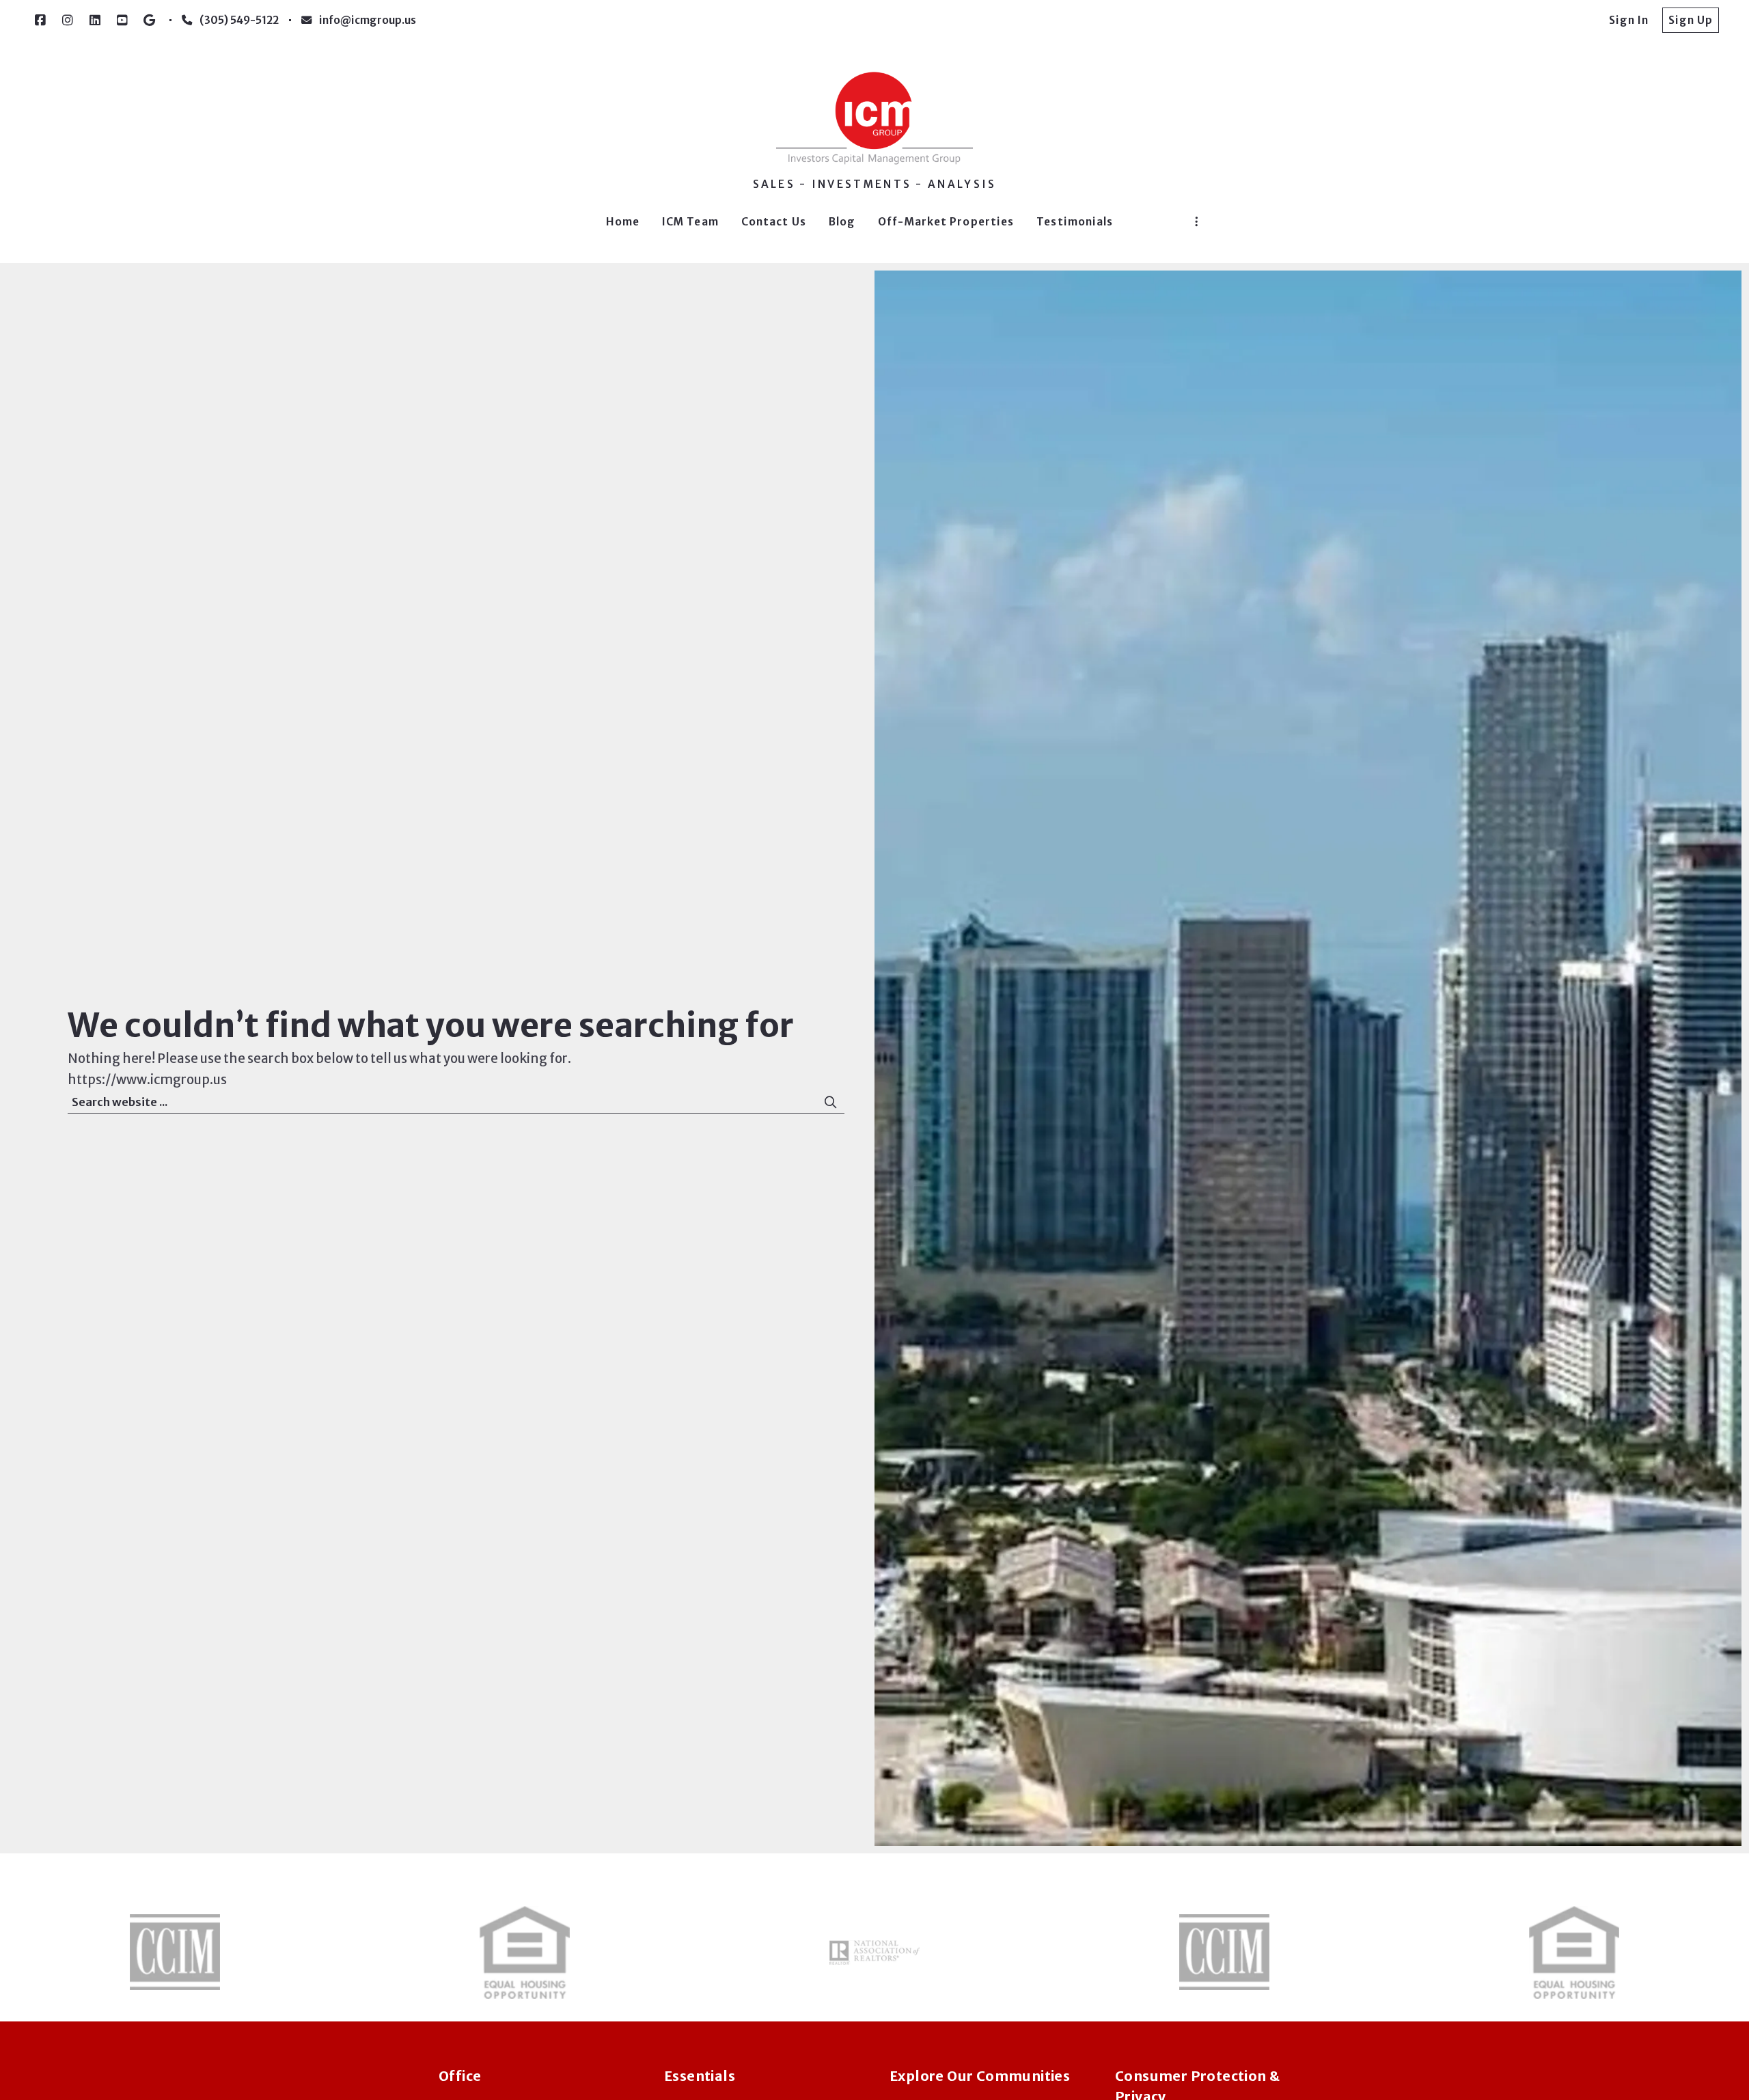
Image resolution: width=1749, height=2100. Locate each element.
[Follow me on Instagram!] (68, 20)
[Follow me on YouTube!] (122, 20)
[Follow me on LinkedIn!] (95, 20)
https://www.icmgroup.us (147, 1080)
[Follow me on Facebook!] (40, 20)
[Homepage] (874, 118)
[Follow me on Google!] (150, 20)
